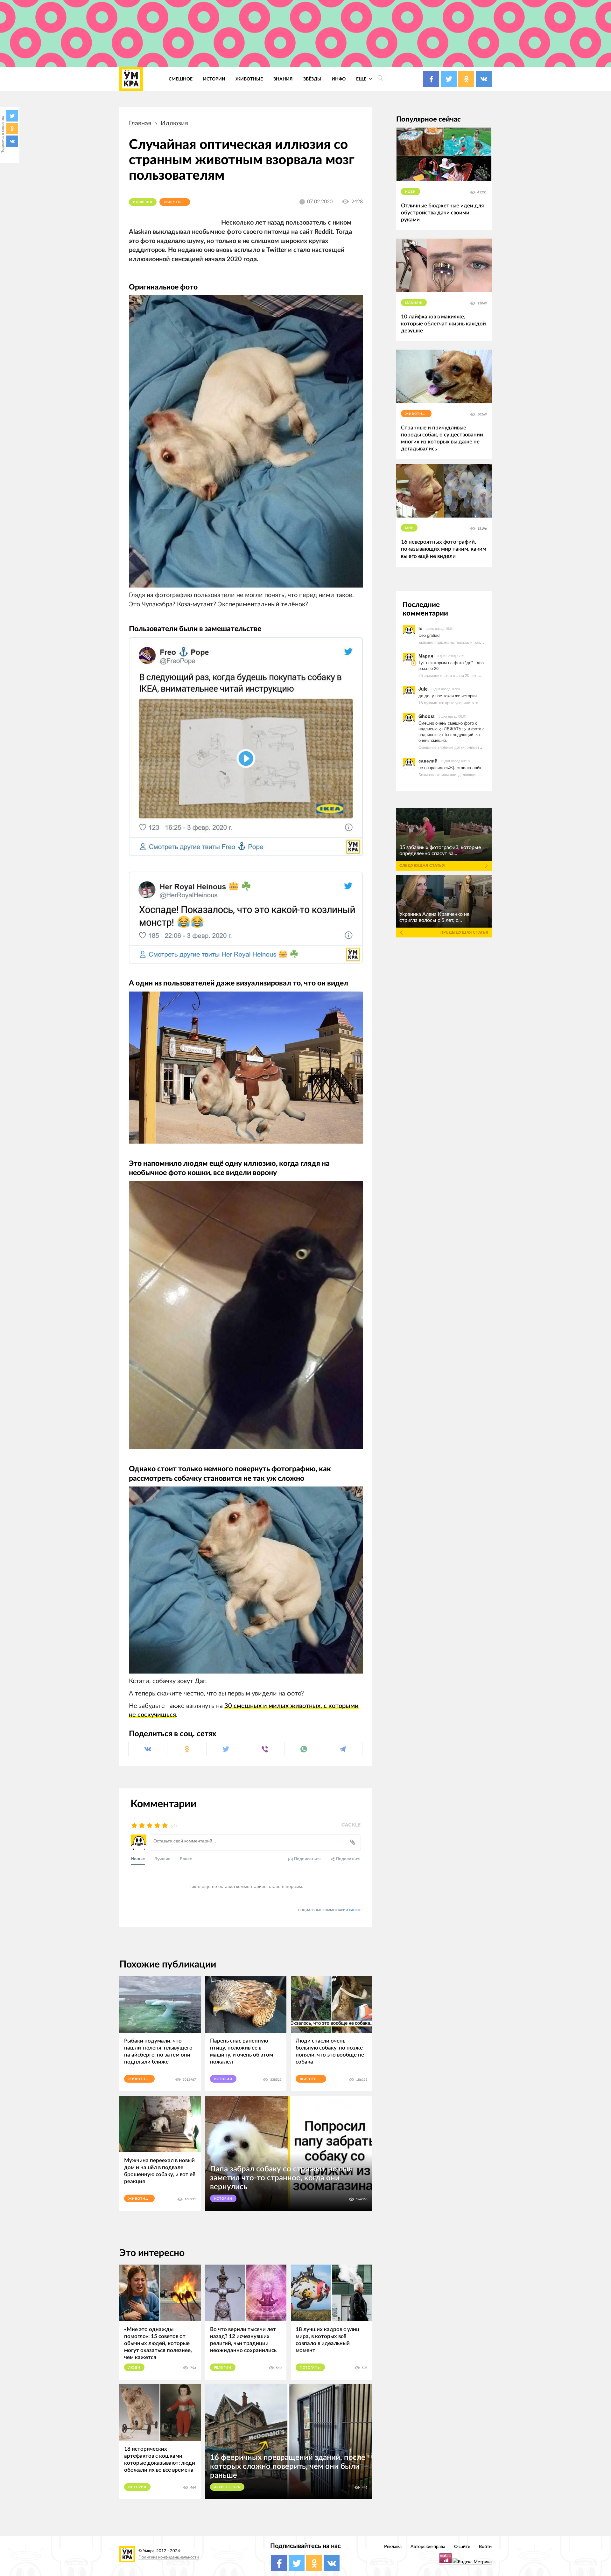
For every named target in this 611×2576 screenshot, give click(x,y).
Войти (485, 2547)
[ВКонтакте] (12, 141)
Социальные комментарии (330, 1910)
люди (134, 2368)
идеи (411, 192)
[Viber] (265, 1749)
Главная (140, 123)
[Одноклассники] (12, 129)
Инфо (339, 79)
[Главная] (131, 79)
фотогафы (310, 2368)
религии (223, 2368)
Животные (249, 79)
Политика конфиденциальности (169, 2557)
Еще (362, 79)
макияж (414, 303)
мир (409, 528)
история (137, 2487)
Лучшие (162, 1859)
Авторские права (428, 2547)
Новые (138, 1859)
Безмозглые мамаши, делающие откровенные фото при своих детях (481, 774)
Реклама (393, 2547)
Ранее (186, 1859)
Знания (283, 79)
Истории (214, 79)
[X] (12, 116)
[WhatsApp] (304, 1749)
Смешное (181, 79)
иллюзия (174, 123)
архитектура (227, 2487)
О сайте (462, 2547)
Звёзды (312, 79)
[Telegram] (343, 1749)
